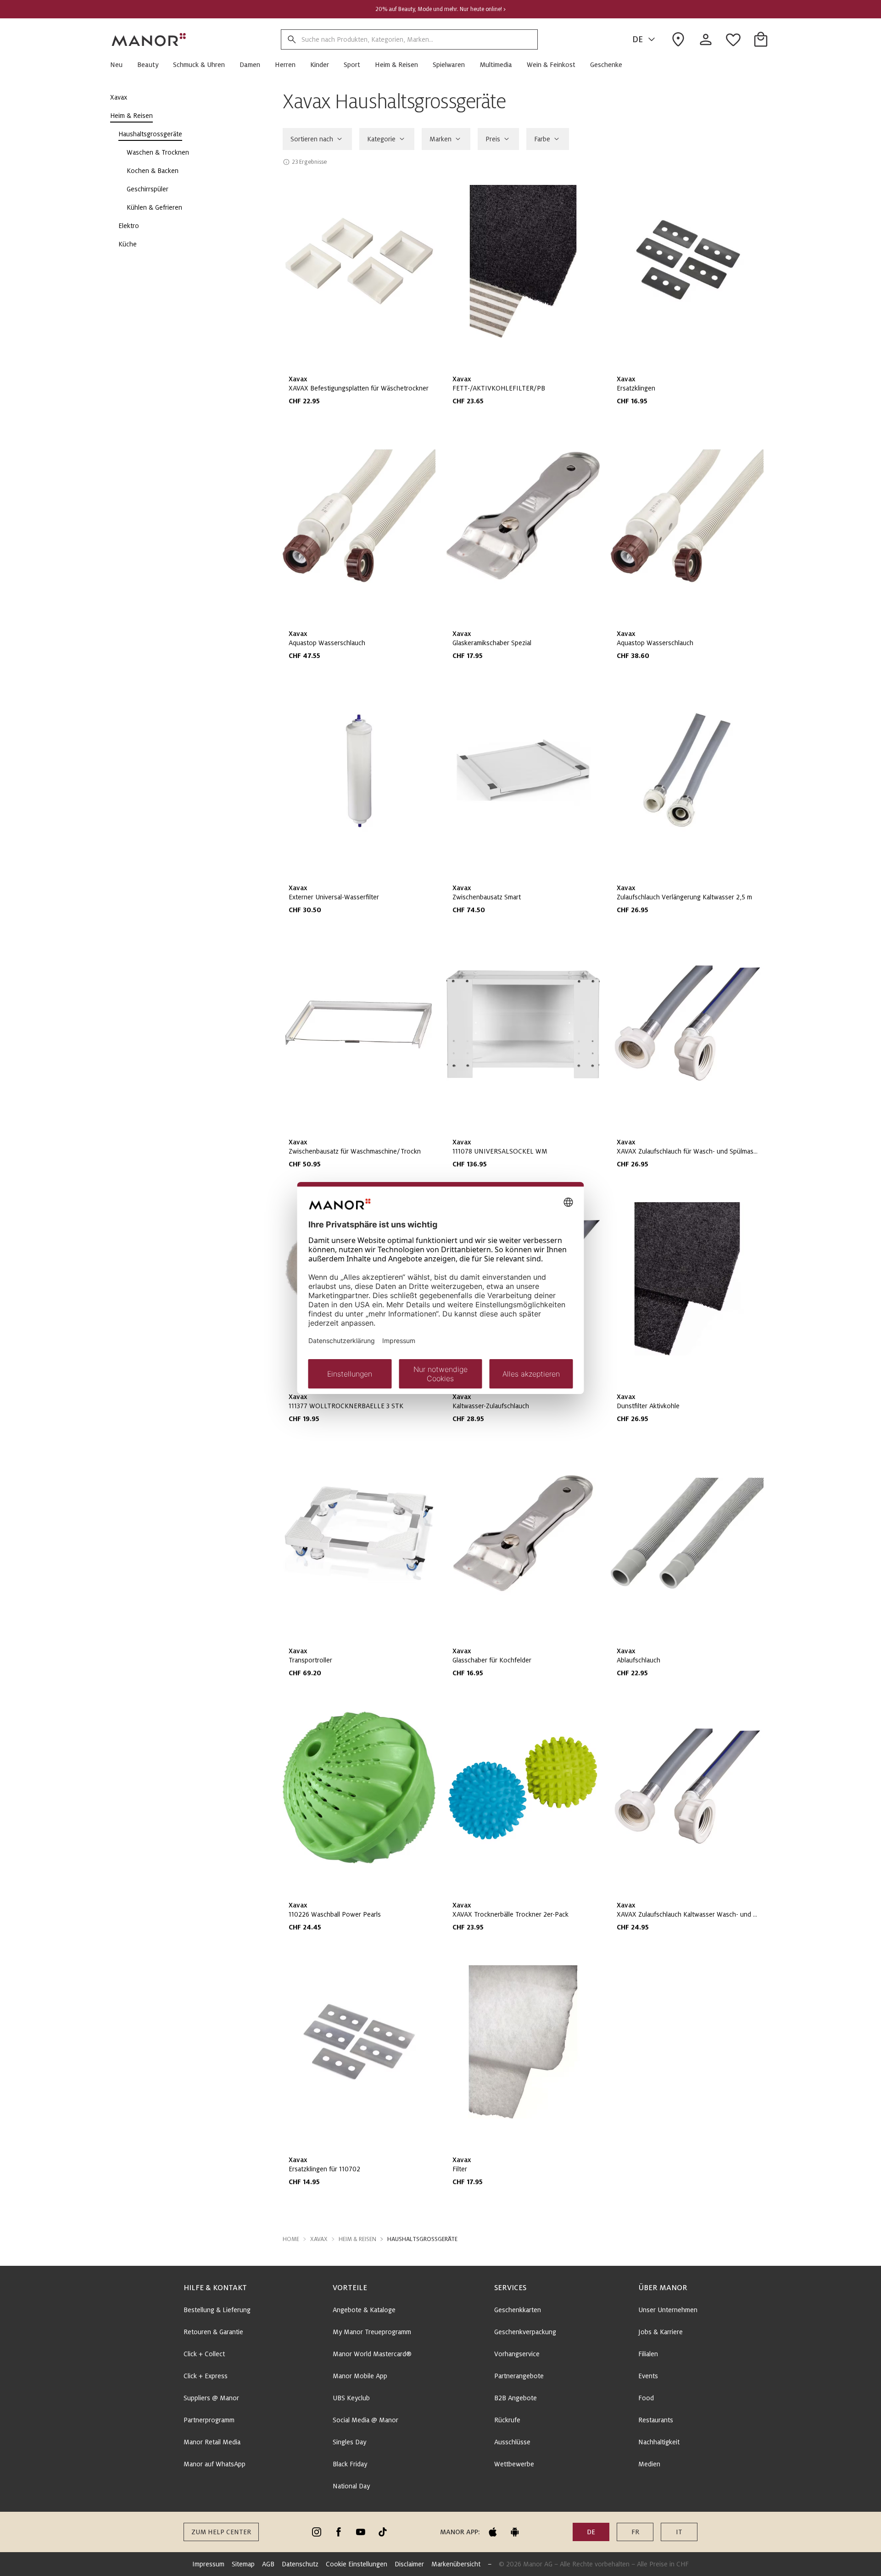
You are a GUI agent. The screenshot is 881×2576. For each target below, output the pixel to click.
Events (648, 2376)
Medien (649, 2464)
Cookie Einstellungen (357, 2564)
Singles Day (349, 2442)
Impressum (208, 2564)
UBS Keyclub (351, 2398)
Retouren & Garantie (213, 2332)
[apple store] (493, 2532)
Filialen (648, 2354)
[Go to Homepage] (149, 39)
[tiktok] (383, 2532)
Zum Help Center (221, 2532)
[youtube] (361, 2532)
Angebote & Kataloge (364, 2310)
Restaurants (656, 2420)
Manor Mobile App (360, 2376)
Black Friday (350, 2464)
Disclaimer (409, 2564)
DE (638, 39)
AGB (268, 2564)
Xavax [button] (319, 2239)
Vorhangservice (517, 2354)
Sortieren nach (312, 139)
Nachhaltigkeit (659, 2442)
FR (635, 2532)
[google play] (515, 2532)
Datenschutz (300, 2564)
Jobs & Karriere (661, 2332)
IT (679, 2532)
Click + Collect (204, 2354)
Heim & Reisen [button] (357, 2239)
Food (646, 2398)
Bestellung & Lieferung (217, 2310)
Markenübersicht (456, 2564)
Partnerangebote (519, 2376)
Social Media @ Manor (365, 2420)
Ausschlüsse (512, 2442)
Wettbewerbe (514, 2464)
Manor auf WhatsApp (215, 2464)
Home (291, 2239)
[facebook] (339, 2532)
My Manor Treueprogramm (372, 2332)
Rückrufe (507, 2420)
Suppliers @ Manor (211, 2398)
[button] (120, 65)
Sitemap (243, 2564)
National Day (351, 2486)
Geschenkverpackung (525, 2332)
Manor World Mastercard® (372, 2354)
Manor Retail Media (212, 2442)
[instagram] (317, 2532)
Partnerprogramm (209, 2420)
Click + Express (206, 2376)
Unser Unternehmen (668, 2310)
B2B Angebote (516, 2398)
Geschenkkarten (518, 2310)
